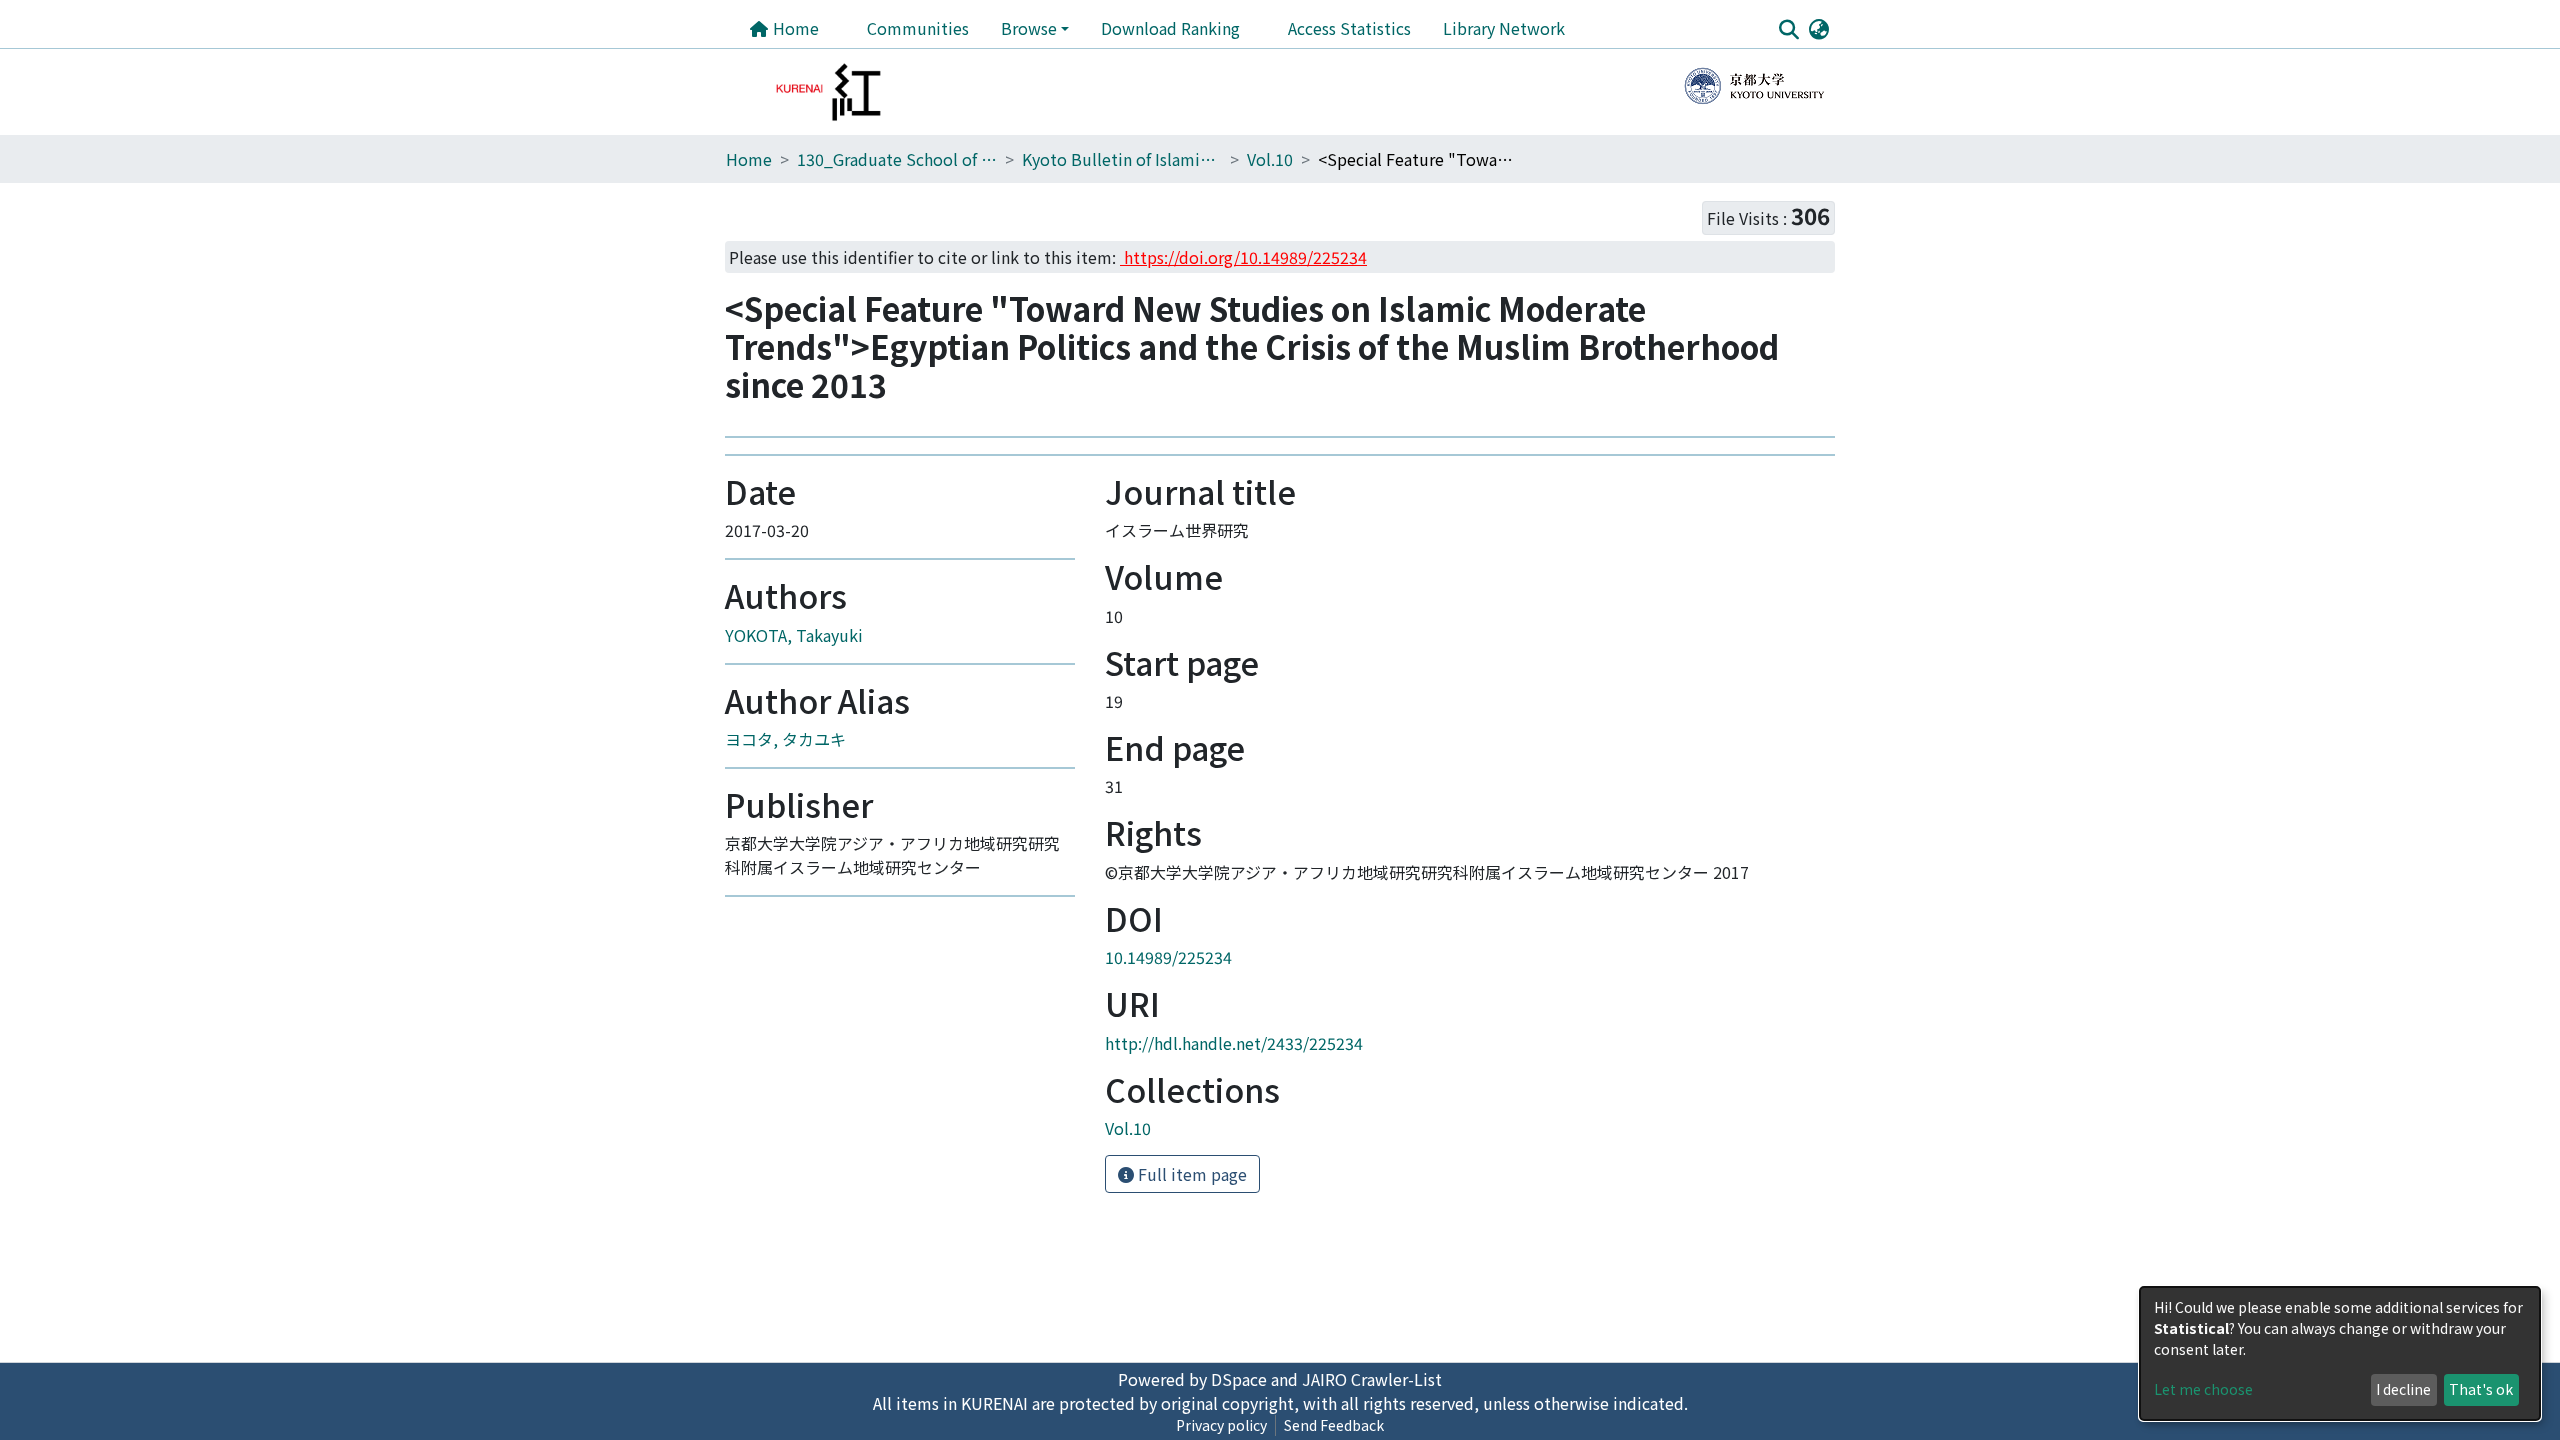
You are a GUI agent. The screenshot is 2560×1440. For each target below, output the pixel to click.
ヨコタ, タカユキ (785, 739)
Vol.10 (1270, 159)
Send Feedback (1334, 1425)
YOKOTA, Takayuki (794, 635)
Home (794, 28)
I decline (2403, 1389)
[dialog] (2340, 1353)
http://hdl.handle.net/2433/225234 (1234, 1043)
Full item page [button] (1190, 1174)
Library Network (1504, 28)
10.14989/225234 (1168, 957)
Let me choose (2203, 1389)
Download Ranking (1170, 28)
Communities (918, 28)
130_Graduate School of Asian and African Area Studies (897, 159)
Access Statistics (1349, 28)
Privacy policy (1221, 1425)
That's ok (2481, 1389)
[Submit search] (1788, 29)
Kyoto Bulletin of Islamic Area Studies (1122, 159)
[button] (1818, 28)
